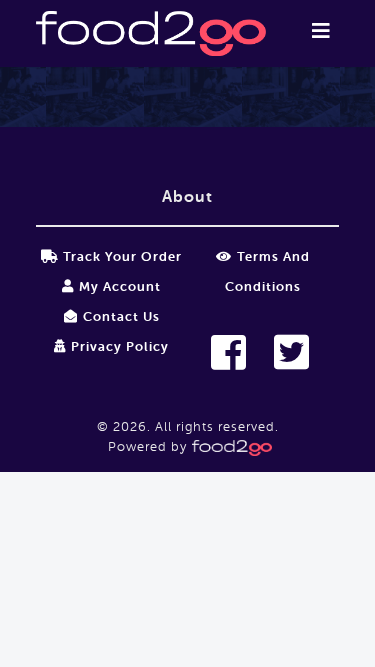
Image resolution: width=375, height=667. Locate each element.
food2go (151, 33)
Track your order (122, 256)
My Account (120, 286)
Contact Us (121, 316)
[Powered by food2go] (229, 446)
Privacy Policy (120, 346)
